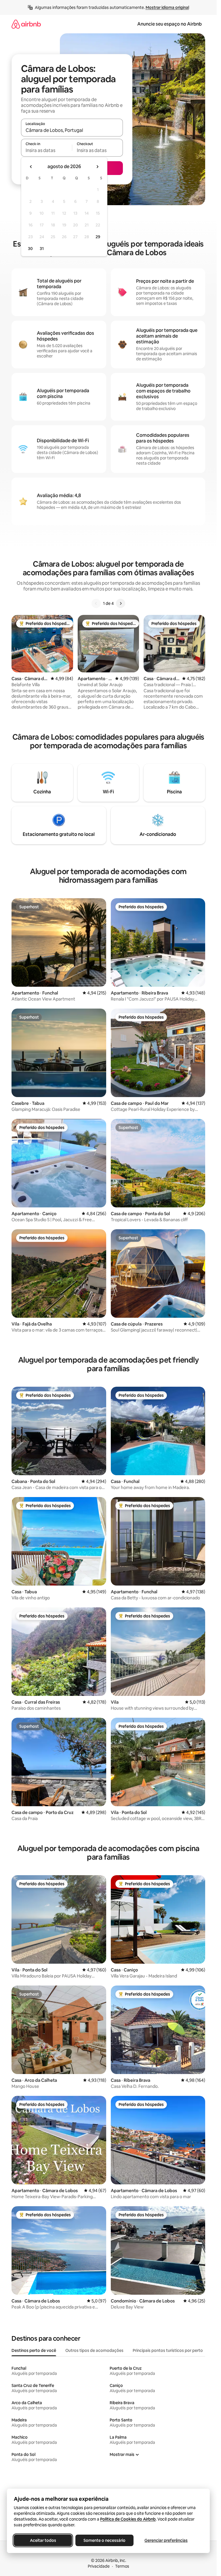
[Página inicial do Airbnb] (26, 24)
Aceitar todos (43, 2540)
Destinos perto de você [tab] (34, 2350)
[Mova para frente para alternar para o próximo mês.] (97, 167)
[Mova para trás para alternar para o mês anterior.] (31, 167)
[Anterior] (96, 603)
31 (42, 249)
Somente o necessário (104, 2540)
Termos (122, 2566)
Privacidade (99, 2566)
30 (30, 249)
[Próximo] (121, 603)
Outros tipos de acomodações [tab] (94, 2350)
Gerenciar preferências (166, 2540)
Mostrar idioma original (167, 7)
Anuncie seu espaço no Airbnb (169, 24)
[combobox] (72, 130)
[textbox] (46, 150)
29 (98, 237)
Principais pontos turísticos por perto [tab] (168, 2350)
